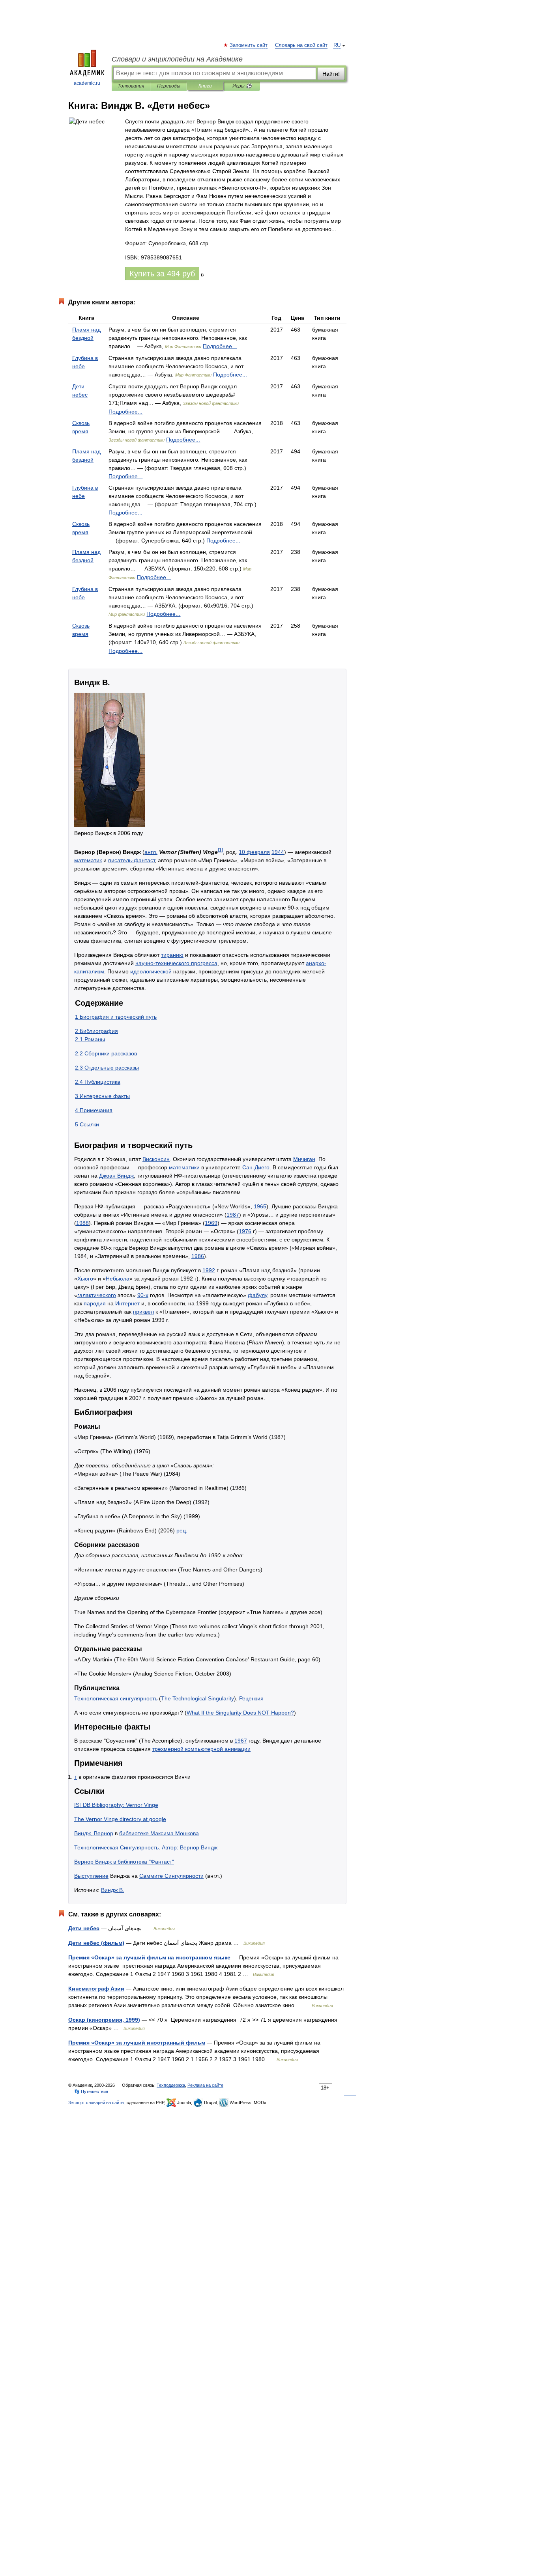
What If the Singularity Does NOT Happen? (240, 1713)
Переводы (169, 86)
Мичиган (304, 1159)
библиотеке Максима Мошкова (159, 1833)
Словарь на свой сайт (301, 45)
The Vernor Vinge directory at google (120, 1819)
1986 (198, 1256)
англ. (151, 852)
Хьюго (85, 1279)
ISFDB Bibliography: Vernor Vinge (116, 1805)
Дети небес (84, 1928)
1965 (260, 1206)
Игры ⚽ (242, 86)
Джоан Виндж (116, 1176)
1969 (211, 1223)
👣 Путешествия (91, 2091)
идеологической (151, 971)
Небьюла (118, 1279)
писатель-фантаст (131, 860)
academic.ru (87, 83)
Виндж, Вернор (94, 1833)
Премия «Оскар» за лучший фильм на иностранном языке (149, 1957)
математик (88, 860)
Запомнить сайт (249, 45)
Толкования (131, 86)
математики (184, 1167)
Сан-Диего (256, 1167)
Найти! (331, 74)
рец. (182, 1530)
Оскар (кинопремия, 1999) (104, 2020)
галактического (97, 1295)
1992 (209, 1270)
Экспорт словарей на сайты (96, 2103)
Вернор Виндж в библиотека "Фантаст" (124, 1862)
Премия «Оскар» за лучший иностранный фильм (137, 2043)
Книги (205, 86)
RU (337, 45)
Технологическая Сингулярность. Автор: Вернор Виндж (146, 1847)
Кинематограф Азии (96, 1989)
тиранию (172, 955)
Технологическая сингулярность (116, 1698)
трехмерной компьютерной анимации (201, 1749)
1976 (245, 1231)
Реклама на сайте (205, 2085)
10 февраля (254, 852)
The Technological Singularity (197, 1698)
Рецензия (251, 1698)
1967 (241, 1741)
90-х (143, 1295)
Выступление (91, 1876)
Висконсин (156, 1159)
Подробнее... (220, 346)
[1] (220, 850)
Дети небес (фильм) (96, 1943)
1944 (278, 852)
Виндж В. (113, 1890)
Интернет (127, 1303)
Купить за (162, 274)
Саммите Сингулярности (171, 1876)
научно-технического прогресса (176, 963)
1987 (233, 1215)
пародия (95, 1303)
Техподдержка (171, 2085)
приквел (143, 1312)
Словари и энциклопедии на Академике (177, 59)
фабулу (257, 1295)
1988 (82, 1223)
